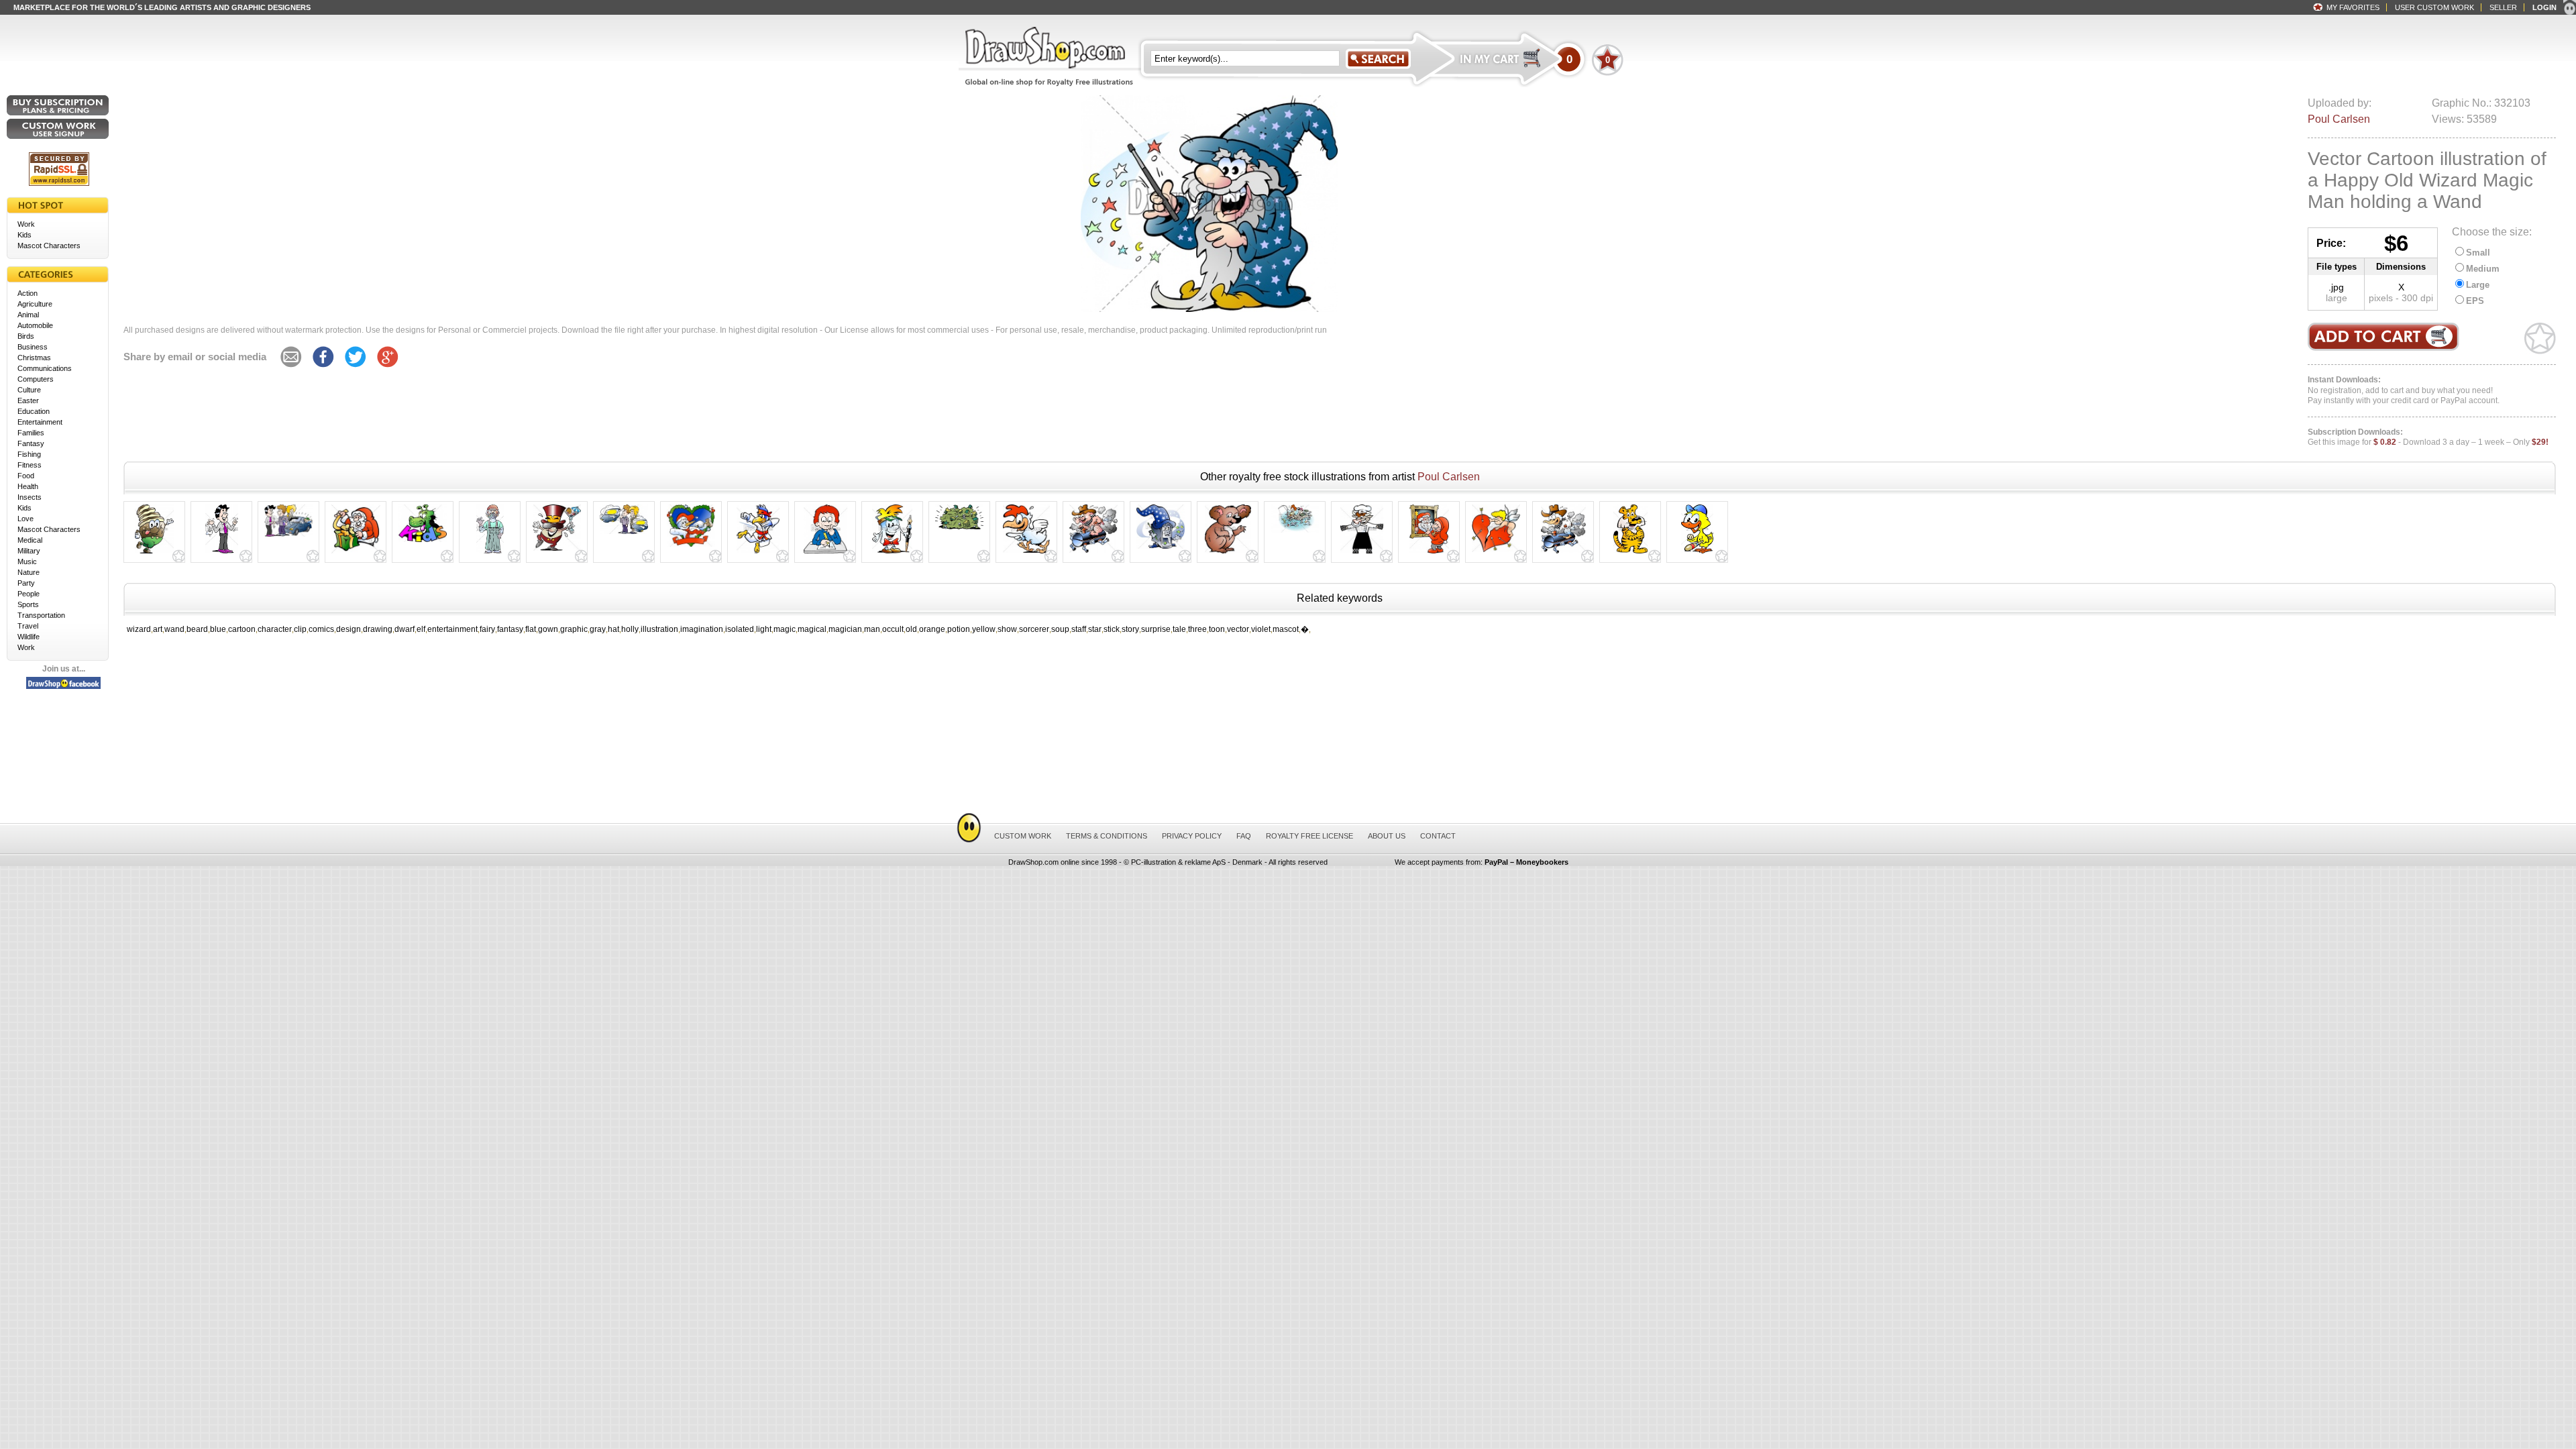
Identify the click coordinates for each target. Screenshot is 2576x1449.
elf (421, 629)
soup (1060, 629)
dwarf (405, 629)
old (911, 629)
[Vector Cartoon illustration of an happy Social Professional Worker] (490, 553)
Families (31, 433)
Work (26, 224)
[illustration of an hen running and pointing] (1026, 553)
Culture (29, 390)
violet (1261, 629)
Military (29, 551)
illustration (659, 629)
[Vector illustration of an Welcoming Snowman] (691, 547)
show (1007, 629)
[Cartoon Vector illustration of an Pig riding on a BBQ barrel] (1093, 553)
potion (959, 629)
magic (785, 629)
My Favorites (2353, 7)
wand (174, 629)
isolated (740, 629)
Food (26, 476)
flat (531, 629)
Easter (28, 400)
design (348, 629)
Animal (28, 315)
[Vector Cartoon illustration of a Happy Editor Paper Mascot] (892, 553)
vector (1238, 629)
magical (812, 629)
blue (218, 629)
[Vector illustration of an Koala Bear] (1228, 553)
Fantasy (31, 443)
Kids (24, 235)
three (1197, 629)
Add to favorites (2540, 338)
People (29, 594)
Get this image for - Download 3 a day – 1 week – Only (2428, 437)
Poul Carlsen (2339, 119)
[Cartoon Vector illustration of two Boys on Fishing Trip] (1295, 533)
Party (26, 583)
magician (845, 629)
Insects (30, 497)
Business (33, 347)
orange (932, 629)
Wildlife (29, 637)
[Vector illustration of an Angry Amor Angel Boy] (1496, 552)
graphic (574, 629)
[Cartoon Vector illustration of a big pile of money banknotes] (959, 529)
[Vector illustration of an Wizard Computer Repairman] (1161, 549)
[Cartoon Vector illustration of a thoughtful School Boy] (825, 553)
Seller (2503, 7)
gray (598, 629)
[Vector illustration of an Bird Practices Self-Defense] (758, 553)
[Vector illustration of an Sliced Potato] (154, 553)
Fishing (29, 454)
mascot (1286, 629)
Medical (30, 540)
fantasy (510, 629)
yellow (984, 629)
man (872, 629)
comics (321, 629)
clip (300, 629)
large (2337, 298)
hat (613, 629)
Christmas (34, 358)
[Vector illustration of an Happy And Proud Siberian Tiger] (1630, 553)
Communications (45, 368)
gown (548, 629)
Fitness (30, 465)
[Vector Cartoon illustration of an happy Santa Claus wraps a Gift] (356, 553)
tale (1179, 629)
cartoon (242, 629)
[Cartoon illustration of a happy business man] (222, 553)
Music (27, 561)
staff (1079, 629)
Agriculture (35, 304)
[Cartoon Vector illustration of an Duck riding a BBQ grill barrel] (1563, 553)
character (275, 629)
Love (25, 519)
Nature (29, 572)
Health (28, 486)
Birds (26, 336)
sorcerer (1034, 629)
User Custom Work (2434, 7)
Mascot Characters (49, 246)
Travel (28, 626)
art (158, 629)
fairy (487, 629)
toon (1217, 629)
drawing (378, 629)
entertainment (452, 629)
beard (197, 629)
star (1095, 629)
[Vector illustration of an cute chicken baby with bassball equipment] (1697, 553)
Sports (28, 604)
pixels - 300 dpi (2401, 298)
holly (630, 629)
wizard (139, 629)
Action (28, 293)
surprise (1156, 629)
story (1130, 629)
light (764, 629)
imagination (702, 629)
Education (34, 411)
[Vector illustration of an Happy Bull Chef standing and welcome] (1362, 553)
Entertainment (40, 422)
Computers (36, 379)
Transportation (41, 615)
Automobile (35, 325)
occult (893, 629)
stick (1112, 629)
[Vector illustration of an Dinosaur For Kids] (423, 542)
